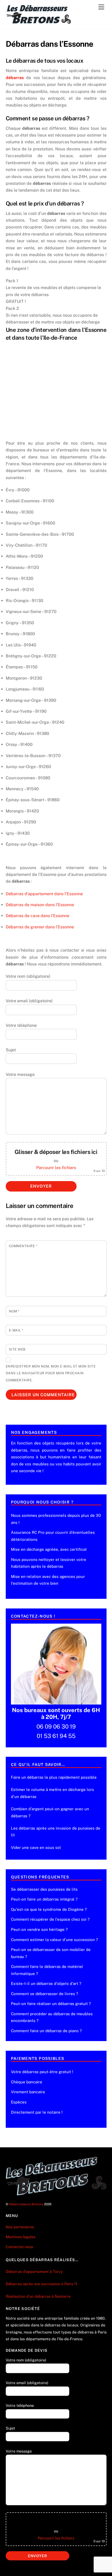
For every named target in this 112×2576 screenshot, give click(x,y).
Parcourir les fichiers (56, 1168)
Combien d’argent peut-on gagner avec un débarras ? (50, 1812)
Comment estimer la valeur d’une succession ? (54, 1940)
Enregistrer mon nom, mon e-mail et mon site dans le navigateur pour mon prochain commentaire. (51, 1373)
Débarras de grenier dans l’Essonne (40, 927)
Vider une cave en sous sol (36, 1847)
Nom (14, 1311)
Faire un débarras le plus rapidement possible (54, 1777)
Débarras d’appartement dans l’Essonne (44, 894)
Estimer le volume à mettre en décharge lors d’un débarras (52, 1793)
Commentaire (23, 1246)
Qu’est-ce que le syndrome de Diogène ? (49, 1909)
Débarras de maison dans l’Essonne (40, 905)
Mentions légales (21, 2237)
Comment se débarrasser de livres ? (45, 1994)
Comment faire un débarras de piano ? (46, 2031)
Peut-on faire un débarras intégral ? (44, 1899)
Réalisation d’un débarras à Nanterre (39, 2296)
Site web (17, 1349)
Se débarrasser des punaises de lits (44, 1889)
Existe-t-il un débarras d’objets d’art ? (46, 1983)
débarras (15, 78)
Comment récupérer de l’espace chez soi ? (50, 1919)
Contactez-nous (19, 2247)
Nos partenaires (20, 2227)
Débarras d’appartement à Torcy (34, 2271)
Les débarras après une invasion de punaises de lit (56, 1832)
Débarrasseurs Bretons (26, 2204)
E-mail (16, 1330)
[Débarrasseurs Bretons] (39, 22)
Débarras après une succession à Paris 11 (42, 2284)
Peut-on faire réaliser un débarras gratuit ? (51, 2004)
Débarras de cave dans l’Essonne (38, 916)
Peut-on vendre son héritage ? (39, 1929)
